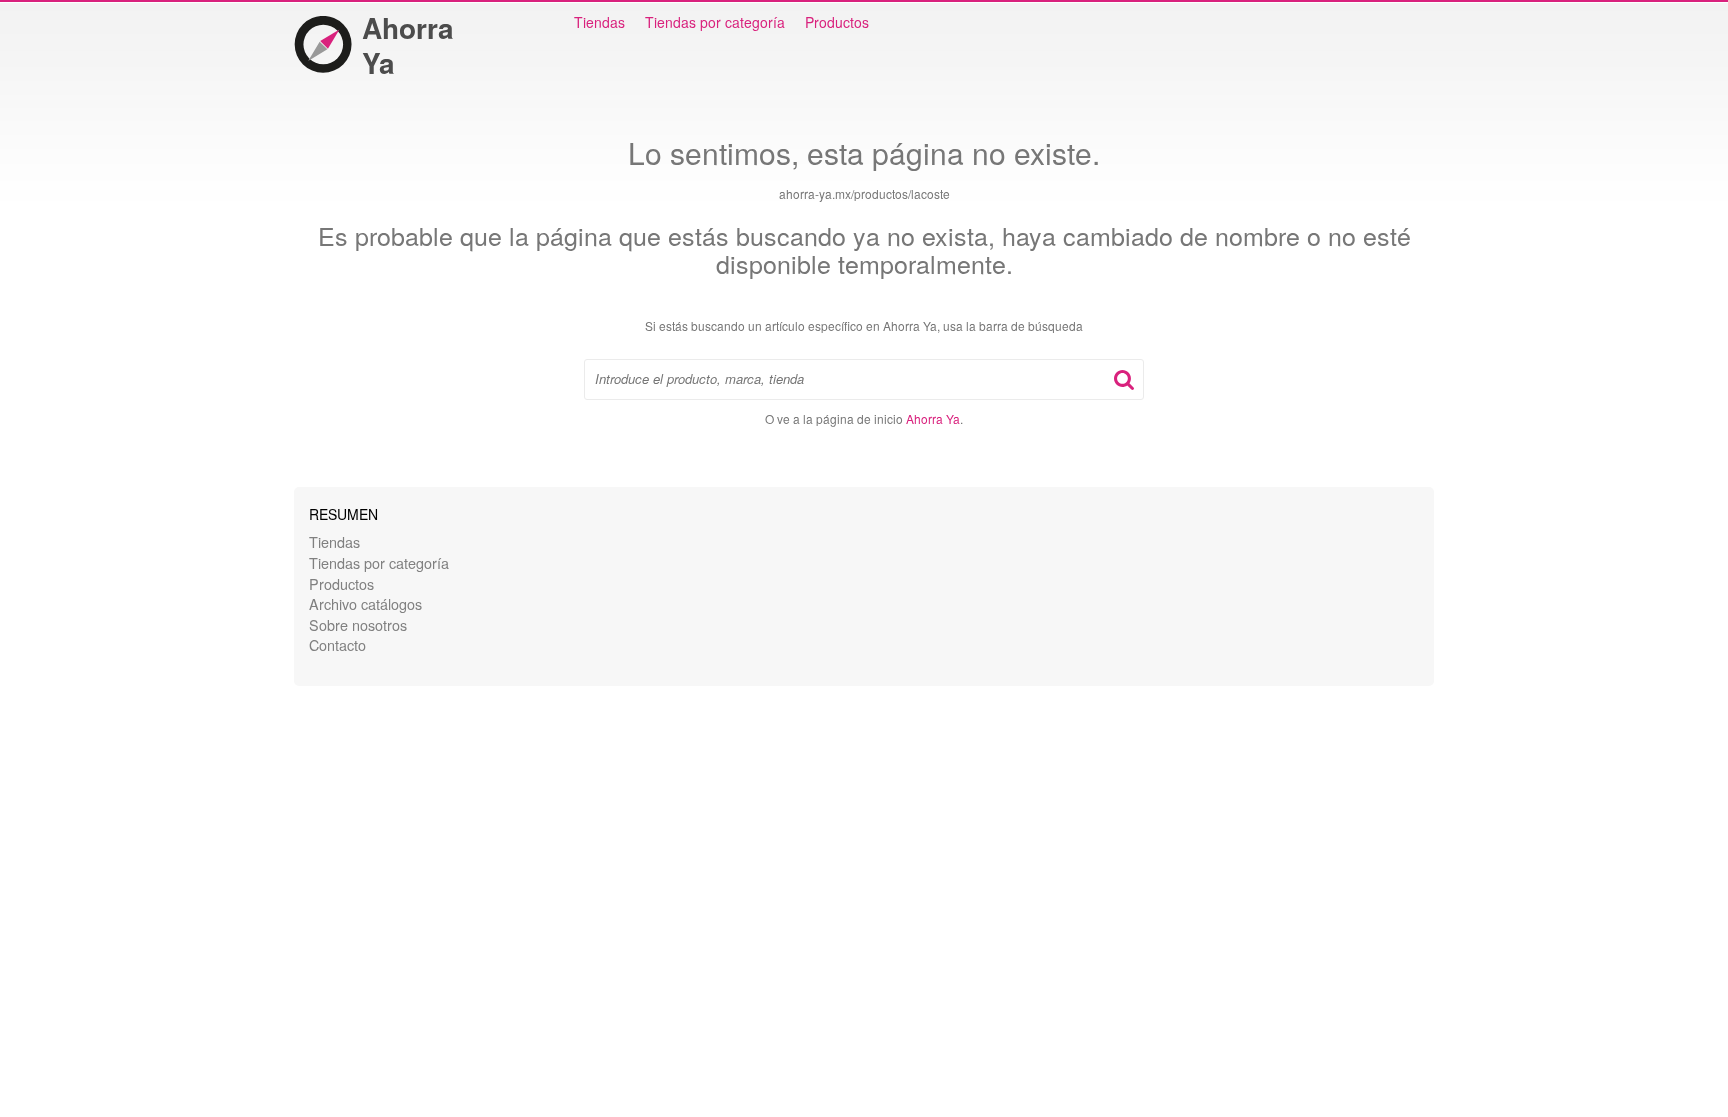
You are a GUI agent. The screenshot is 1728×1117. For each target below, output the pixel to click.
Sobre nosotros (358, 624)
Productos (837, 22)
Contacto (337, 644)
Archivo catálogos (365, 603)
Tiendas (599, 22)
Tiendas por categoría (715, 22)
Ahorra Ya (408, 45)
